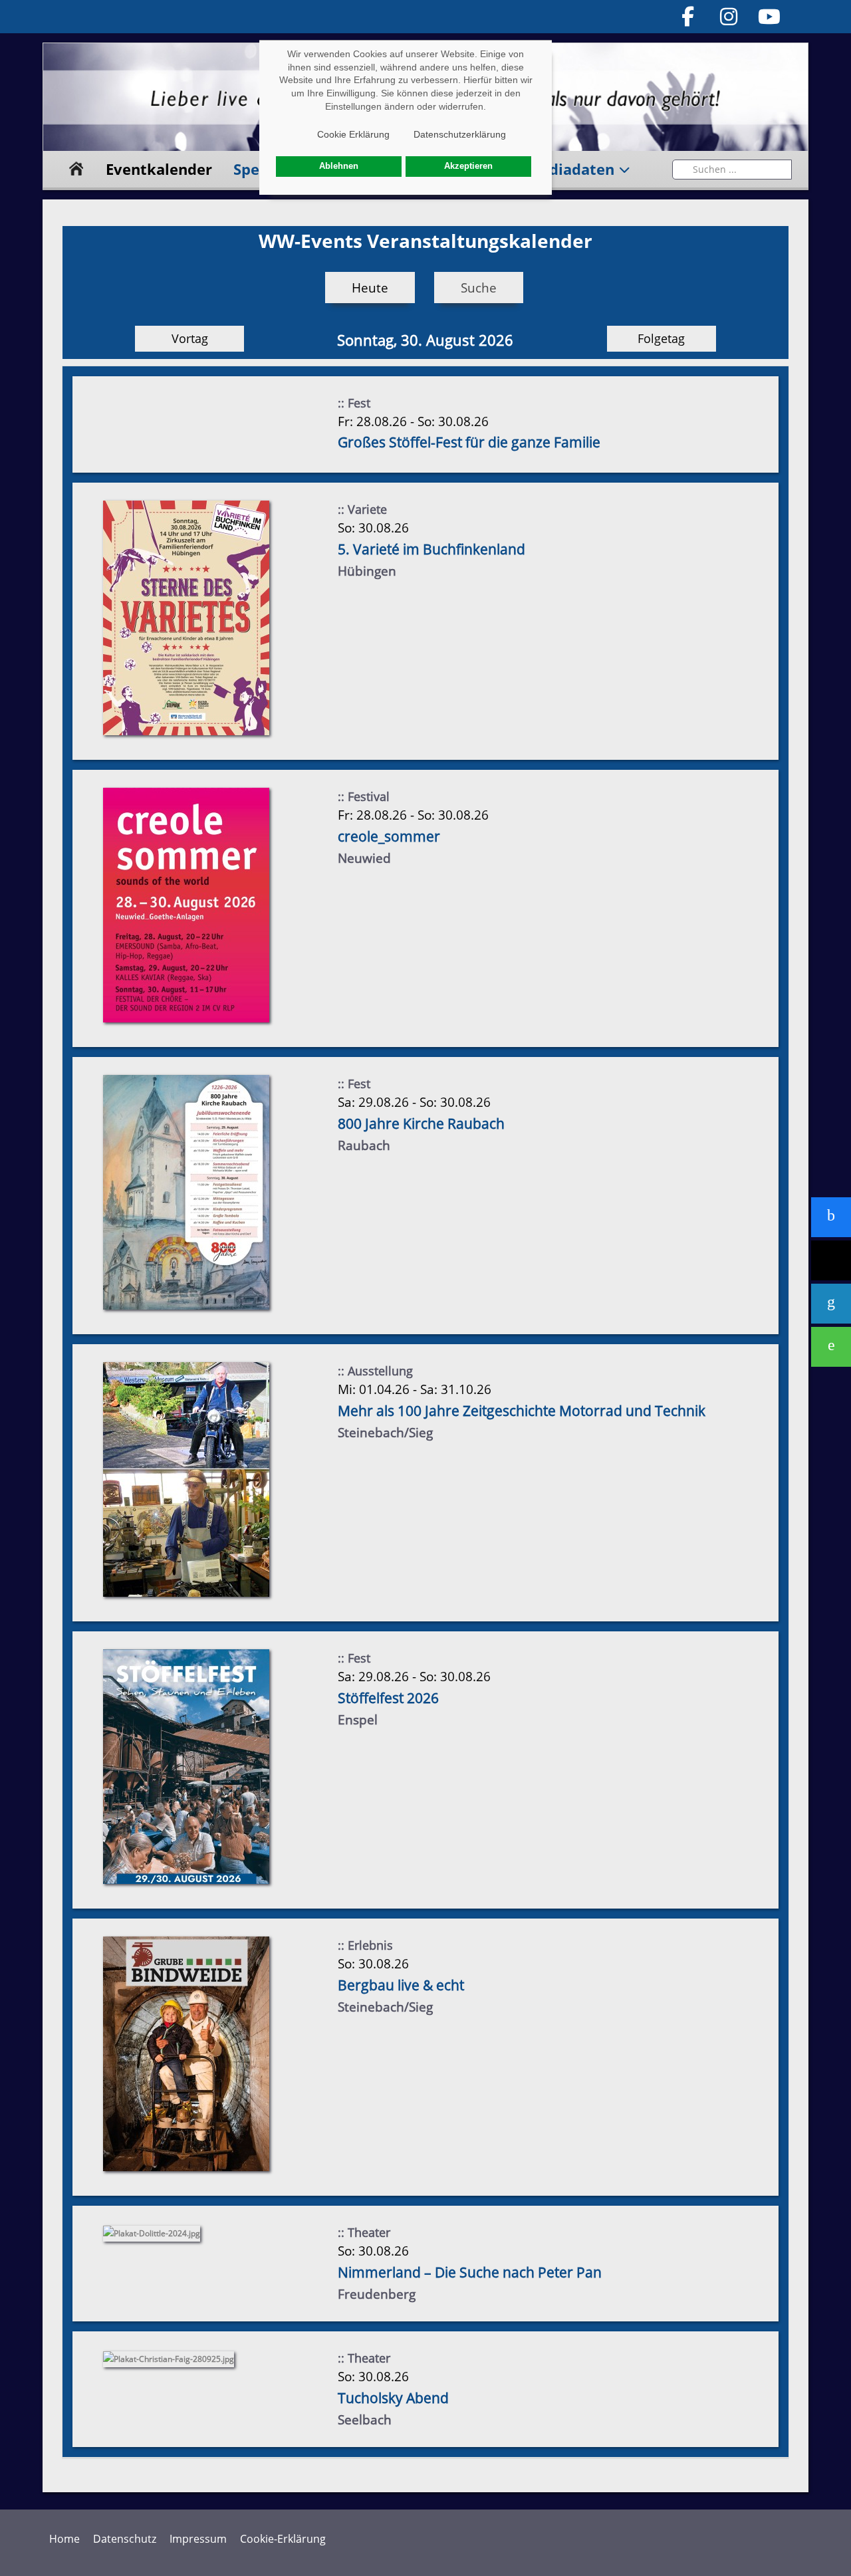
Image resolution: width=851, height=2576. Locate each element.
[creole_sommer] (186, 904)
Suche (479, 288)
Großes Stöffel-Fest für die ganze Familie (469, 442)
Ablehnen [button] (339, 166)
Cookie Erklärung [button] (353, 134)
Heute (370, 288)
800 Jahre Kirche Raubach (421, 1123)
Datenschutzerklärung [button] (460, 134)
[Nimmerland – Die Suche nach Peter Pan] (152, 2233)
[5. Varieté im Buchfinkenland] (186, 617)
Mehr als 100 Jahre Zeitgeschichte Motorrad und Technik (522, 1411)
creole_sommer (389, 836)
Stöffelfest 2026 (388, 1698)
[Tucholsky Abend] (169, 2358)
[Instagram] (729, 16)
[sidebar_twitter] (831, 1260)
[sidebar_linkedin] (831, 1304)
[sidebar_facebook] (831, 1217)
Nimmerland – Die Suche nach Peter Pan (470, 2272)
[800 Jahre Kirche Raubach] (186, 1192)
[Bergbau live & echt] (186, 2053)
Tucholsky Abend (393, 2398)
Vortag (190, 338)
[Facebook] (688, 16)
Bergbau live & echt (401, 1985)
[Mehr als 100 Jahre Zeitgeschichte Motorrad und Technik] (186, 1479)
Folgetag (661, 338)
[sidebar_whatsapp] (831, 1347)
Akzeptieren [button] (468, 166)
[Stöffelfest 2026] (186, 1766)
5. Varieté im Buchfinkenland (431, 549)
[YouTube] (770, 16)
